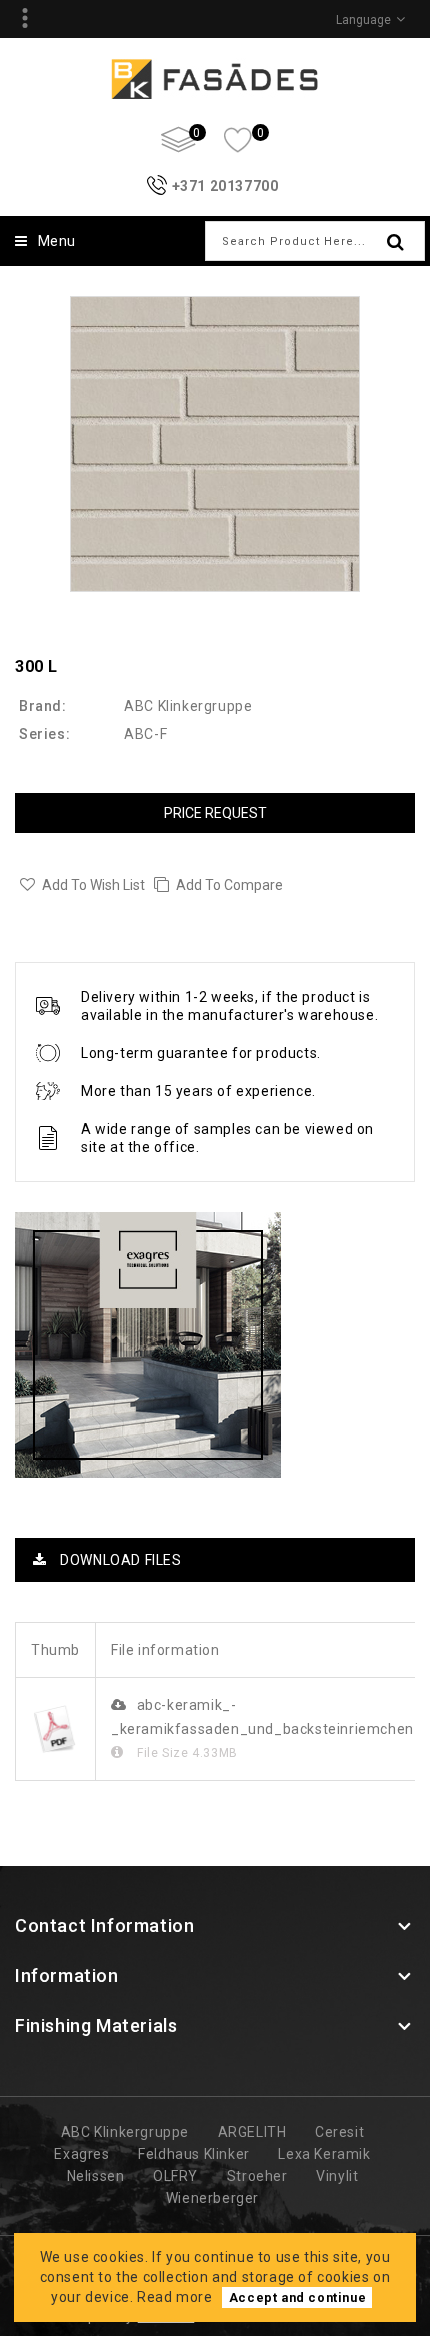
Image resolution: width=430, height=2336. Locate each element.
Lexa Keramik (324, 2154)
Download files (119, 1560)
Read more (174, 2297)
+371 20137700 (225, 186)
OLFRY (175, 2176)
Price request (215, 813)
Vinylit (337, 2176)
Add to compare (229, 885)
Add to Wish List (93, 885)
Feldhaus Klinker (194, 2154)
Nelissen (96, 2176)
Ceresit (339, 2132)
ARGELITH (252, 2132)
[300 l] (215, 444)
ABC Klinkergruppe (188, 706)
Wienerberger (212, 2198)
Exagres (81, 2154)
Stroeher (257, 2176)
